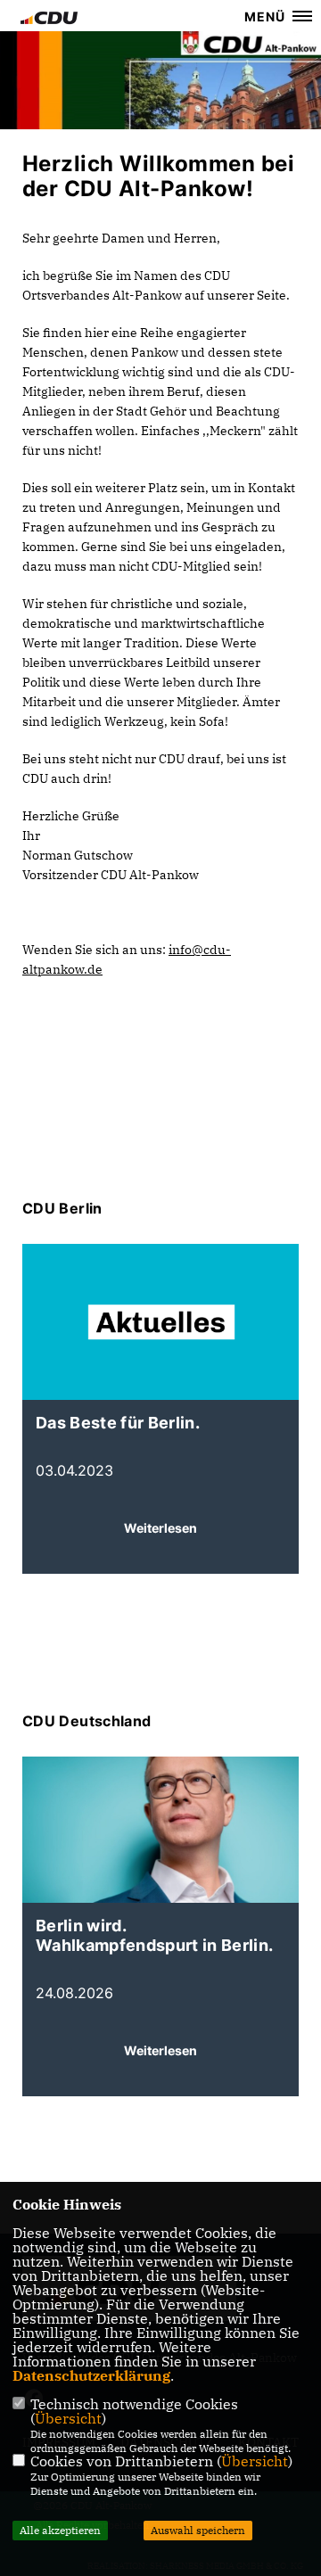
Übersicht (68, 2418)
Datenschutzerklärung (91, 2375)
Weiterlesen (160, 1528)
